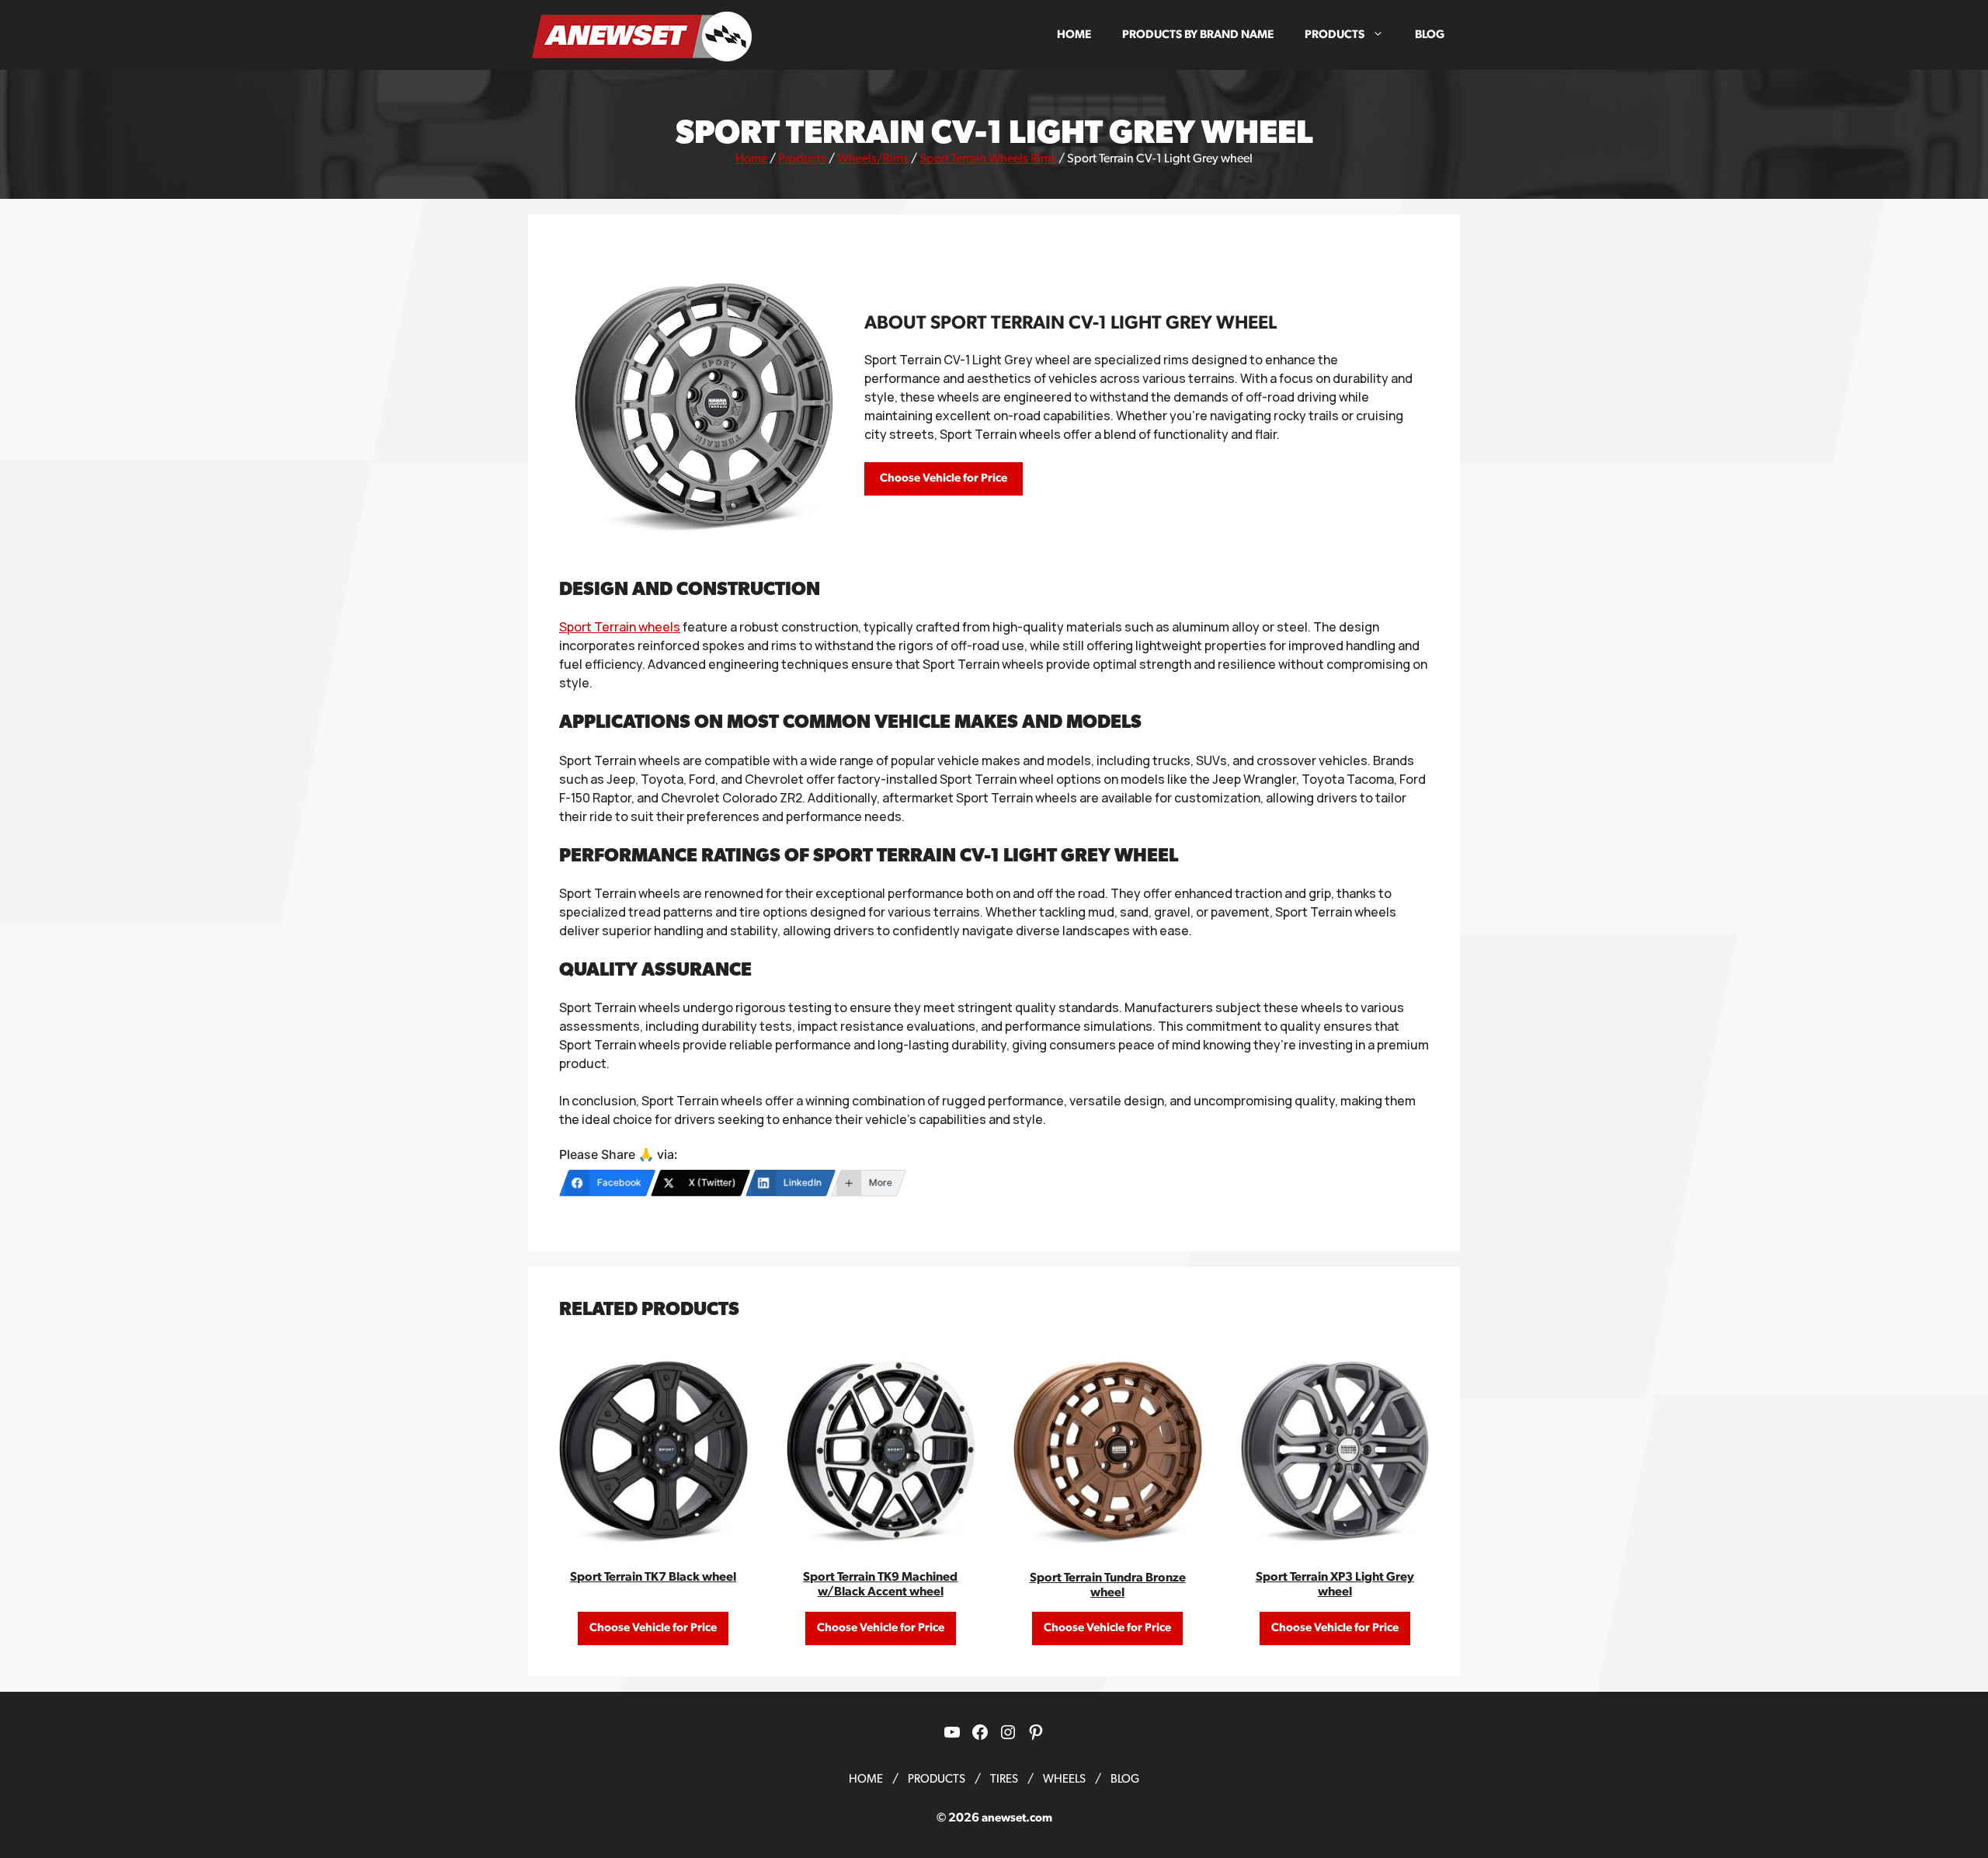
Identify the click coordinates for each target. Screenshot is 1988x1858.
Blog (1430, 35)
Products (1335, 35)
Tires (1004, 1779)
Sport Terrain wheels (620, 627)
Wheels (1064, 1779)
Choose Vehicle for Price (944, 478)
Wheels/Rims (873, 158)
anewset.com (1017, 1818)
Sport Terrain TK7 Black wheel (653, 1577)
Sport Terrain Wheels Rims (988, 158)
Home (1074, 35)
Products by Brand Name (1198, 35)
